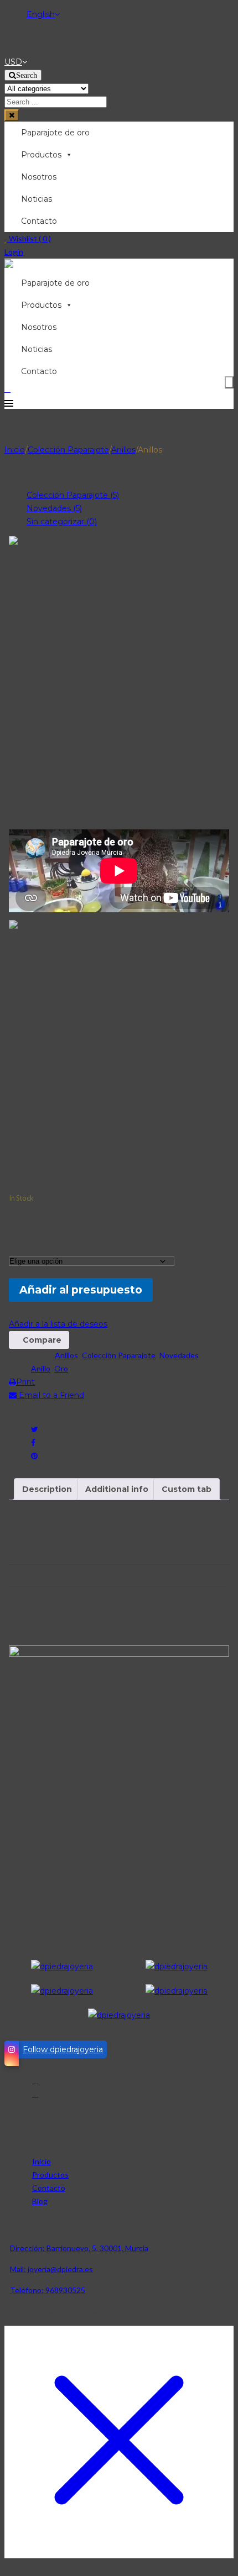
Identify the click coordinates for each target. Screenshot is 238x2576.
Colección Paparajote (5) (73, 495)
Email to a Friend (50, 1395)
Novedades (179, 1355)
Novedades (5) (54, 508)
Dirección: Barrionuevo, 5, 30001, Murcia (79, 2248)
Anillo (41, 1368)
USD (13, 62)
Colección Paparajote (68, 450)
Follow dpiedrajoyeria (63, 2049)
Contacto (39, 221)
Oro (61, 1368)
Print (25, 1382)
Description (47, 1489)
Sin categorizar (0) (62, 522)
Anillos (123, 450)
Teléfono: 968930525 (48, 2290)
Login (14, 252)
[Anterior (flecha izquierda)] (19, 1288)
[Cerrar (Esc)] (226, 12)
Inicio (15, 450)
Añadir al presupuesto (81, 1290)
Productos (41, 155)
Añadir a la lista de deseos (58, 1324)
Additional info (117, 1489)
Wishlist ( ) (29, 238)
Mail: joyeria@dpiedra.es (51, 2269)
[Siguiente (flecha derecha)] (219, 1288)
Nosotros (39, 177)
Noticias (37, 199)
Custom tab (187, 1489)
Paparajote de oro (55, 133)
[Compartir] (201, 12)
